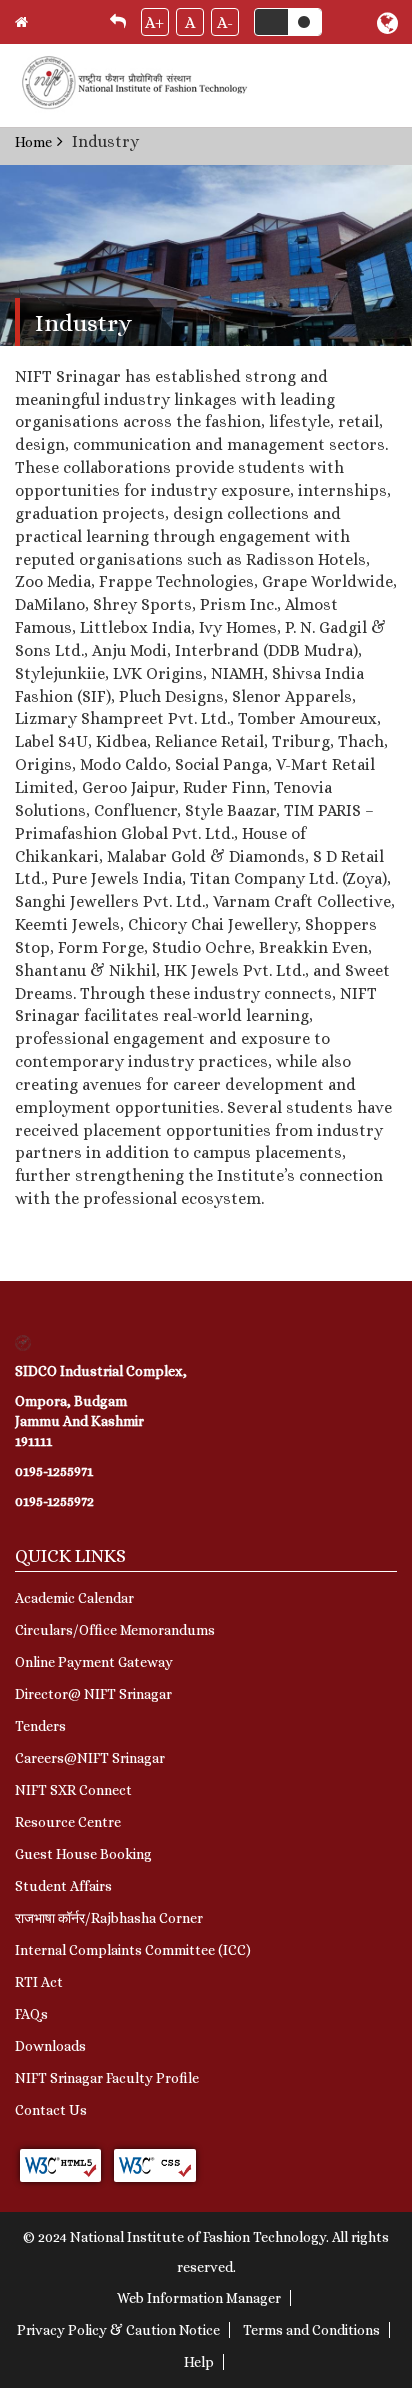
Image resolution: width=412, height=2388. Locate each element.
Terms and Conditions (311, 2330)
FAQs (31, 2014)
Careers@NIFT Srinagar (90, 1758)
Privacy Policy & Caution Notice (118, 2330)
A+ (154, 22)
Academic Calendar (74, 1598)
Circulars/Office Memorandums (115, 1630)
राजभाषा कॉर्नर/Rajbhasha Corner (109, 1918)
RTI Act (39, 1982)
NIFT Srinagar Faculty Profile (107, 2078)
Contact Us (51, 2110)
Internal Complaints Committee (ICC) (133, 1950)
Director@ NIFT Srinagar (93, 1694)
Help (199, 2362)
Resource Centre (68, 1822)
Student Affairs (63, 1886)
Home (33, 142)
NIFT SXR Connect (73, 1790)
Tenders (40, 1726)
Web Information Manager (199, 2298)
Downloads (50, 2046)
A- (225, 22)
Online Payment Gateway (94, 1662)
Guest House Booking (83, 1854)
